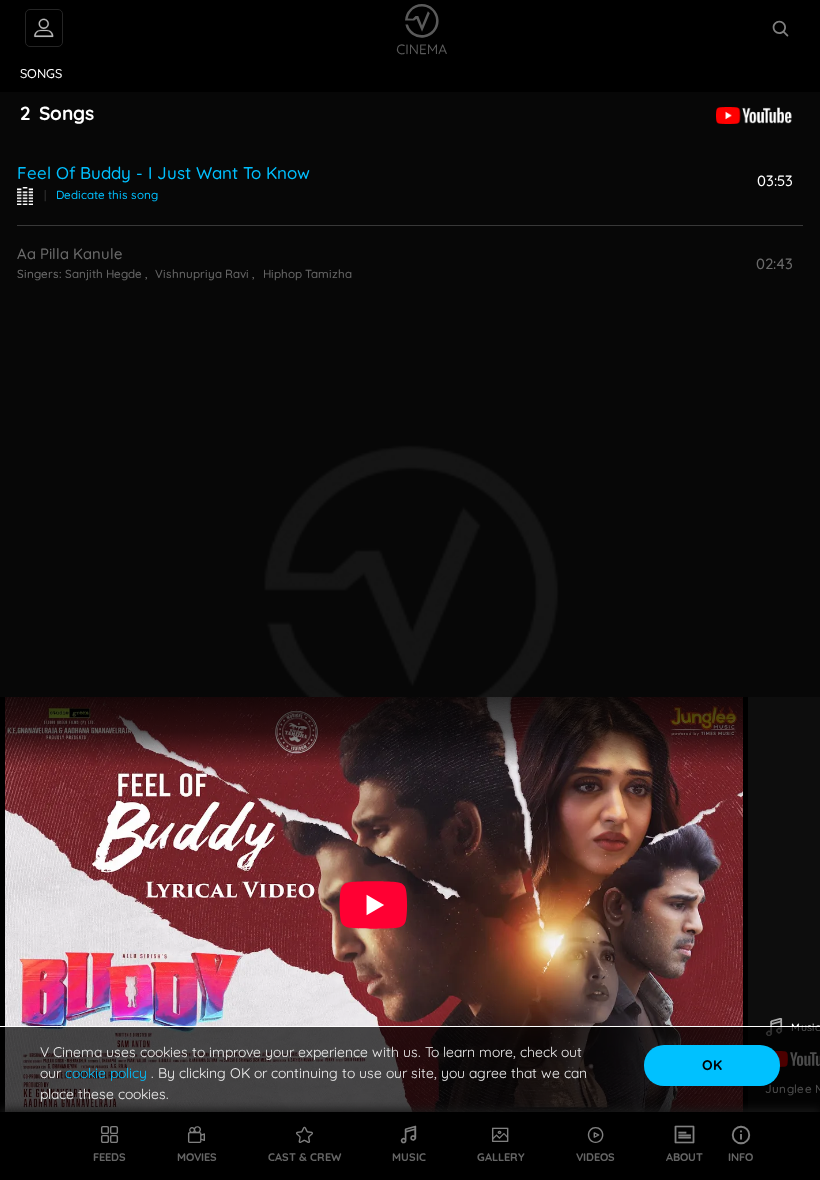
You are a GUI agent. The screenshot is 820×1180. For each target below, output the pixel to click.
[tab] (41, 74)
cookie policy (108, 1073)
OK (712, 1065)
